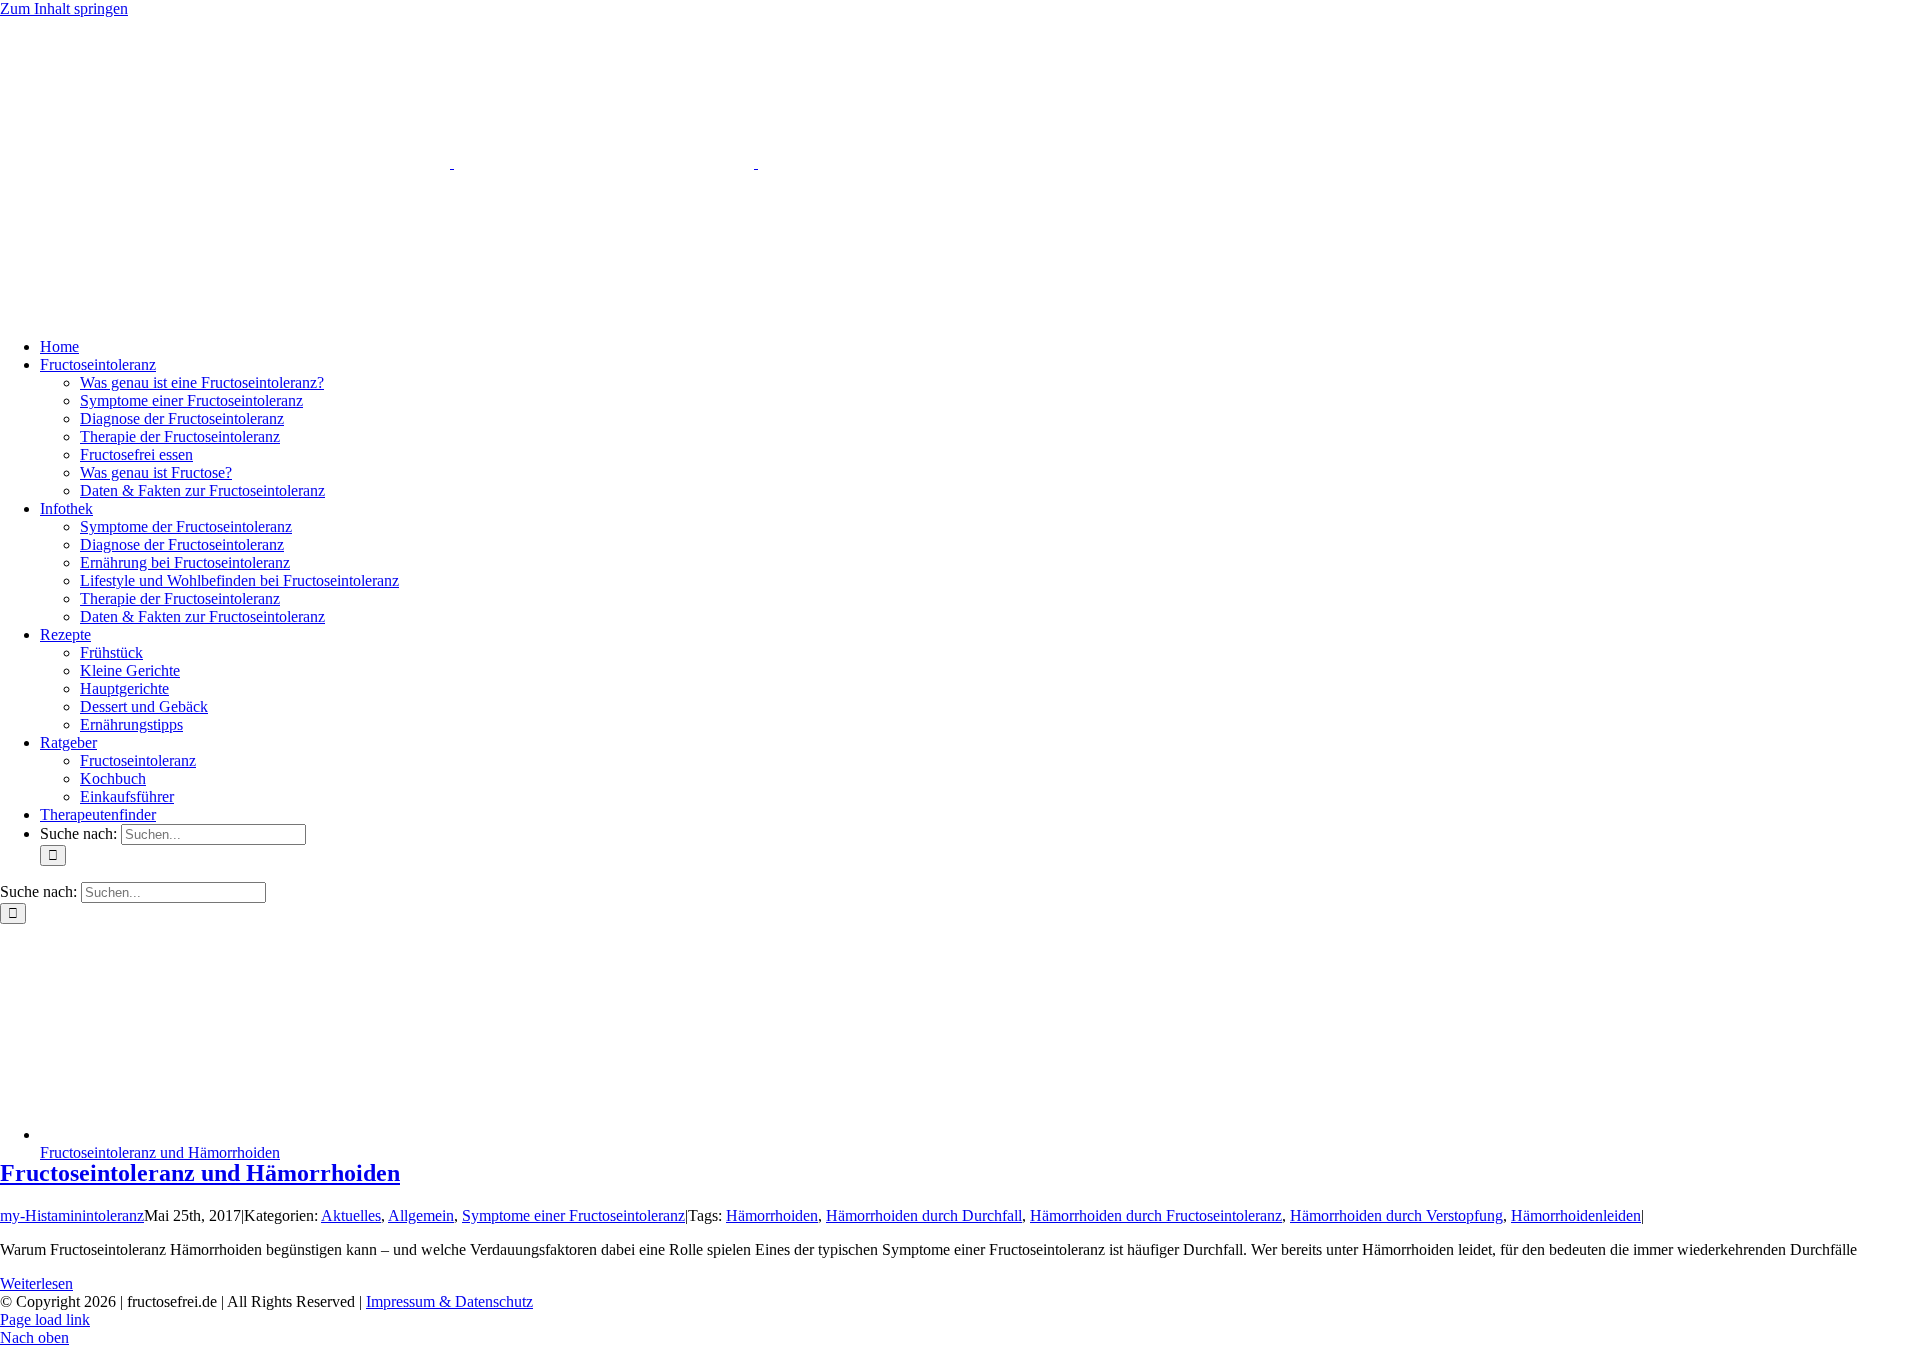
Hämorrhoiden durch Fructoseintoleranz (1156, 1215)
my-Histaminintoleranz (72, 1215)
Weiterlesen (36, 1283)
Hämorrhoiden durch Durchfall (924, 1215)
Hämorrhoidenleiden (1576, 1215)
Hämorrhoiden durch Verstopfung (1396, 1215)
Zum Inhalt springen (64, 8)
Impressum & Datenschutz (449, 1301)
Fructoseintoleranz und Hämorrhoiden (160, 1152)
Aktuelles (351, 1215)
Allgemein (421, 1215)
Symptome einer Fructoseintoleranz (573, 1215)
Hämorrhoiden (772, 1215)
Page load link (45, 1319)
